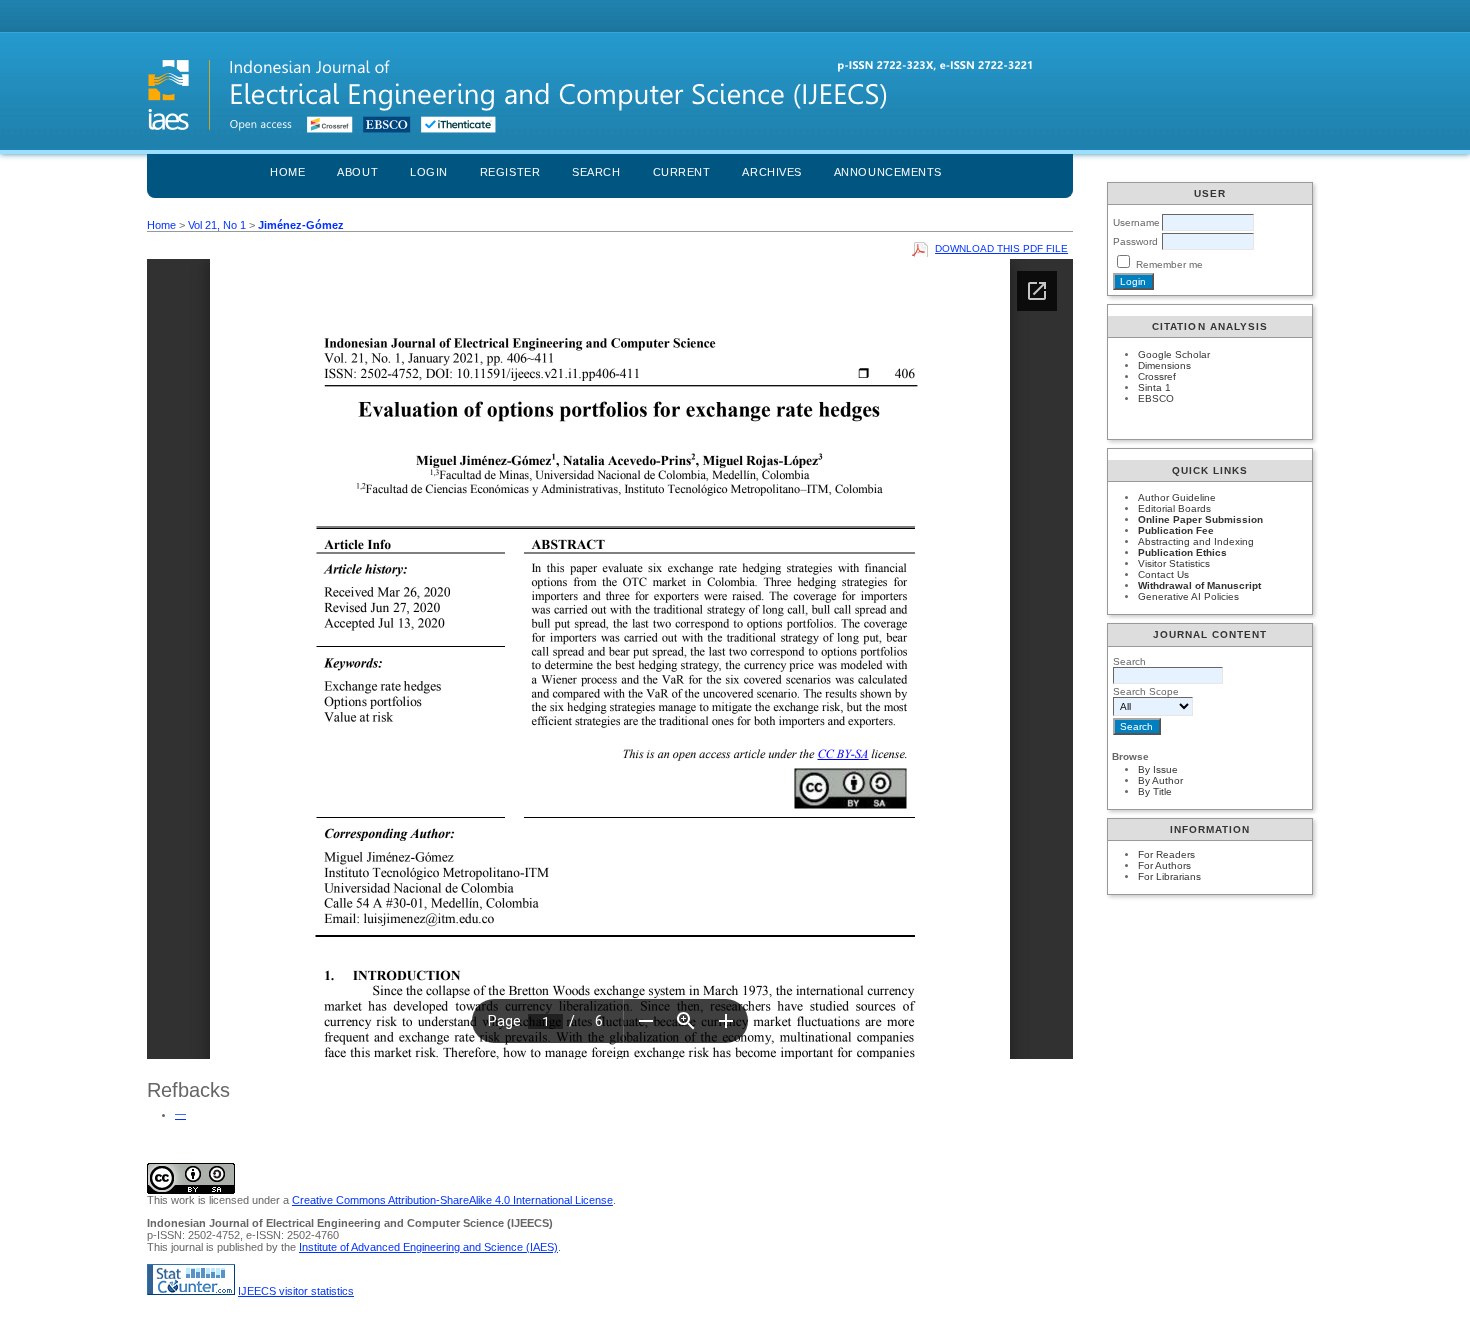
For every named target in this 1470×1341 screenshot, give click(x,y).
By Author (1160, 780)
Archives (771, 172)
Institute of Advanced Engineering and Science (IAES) (428, 1247)
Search (596, 172)
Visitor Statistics (1174, 563)
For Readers (1166, 854)
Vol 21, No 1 (217, 225)
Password (1135, 241)
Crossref (1157, 376)
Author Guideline (1177, 497)
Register (510, 172)
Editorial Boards (1174, 508)
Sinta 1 (1154, 387)
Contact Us (1163, 574)
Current (682, 172)
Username (1136, 222)
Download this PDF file (1001, 248)
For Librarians (1169, 876)
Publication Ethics (1182, 552)
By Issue (1158, 769)
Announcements (888, 172)
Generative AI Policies (1188, 596)
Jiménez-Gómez (301, 225)
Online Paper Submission (1200, 519)
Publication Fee (1176, 530)
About (357, 172)
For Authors (1164, 865)
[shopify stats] (191, 1291)
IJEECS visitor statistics (296, 1291)
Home (287, 172)
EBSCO (1156, 398)
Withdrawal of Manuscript (1199, 585)
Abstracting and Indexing (1196, 541)
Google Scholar (1174, 354)
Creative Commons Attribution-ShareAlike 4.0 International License (452, 1200)
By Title (1155, 791)
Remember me (1169, 264)
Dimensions (1164, 365)
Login (429, 172)
